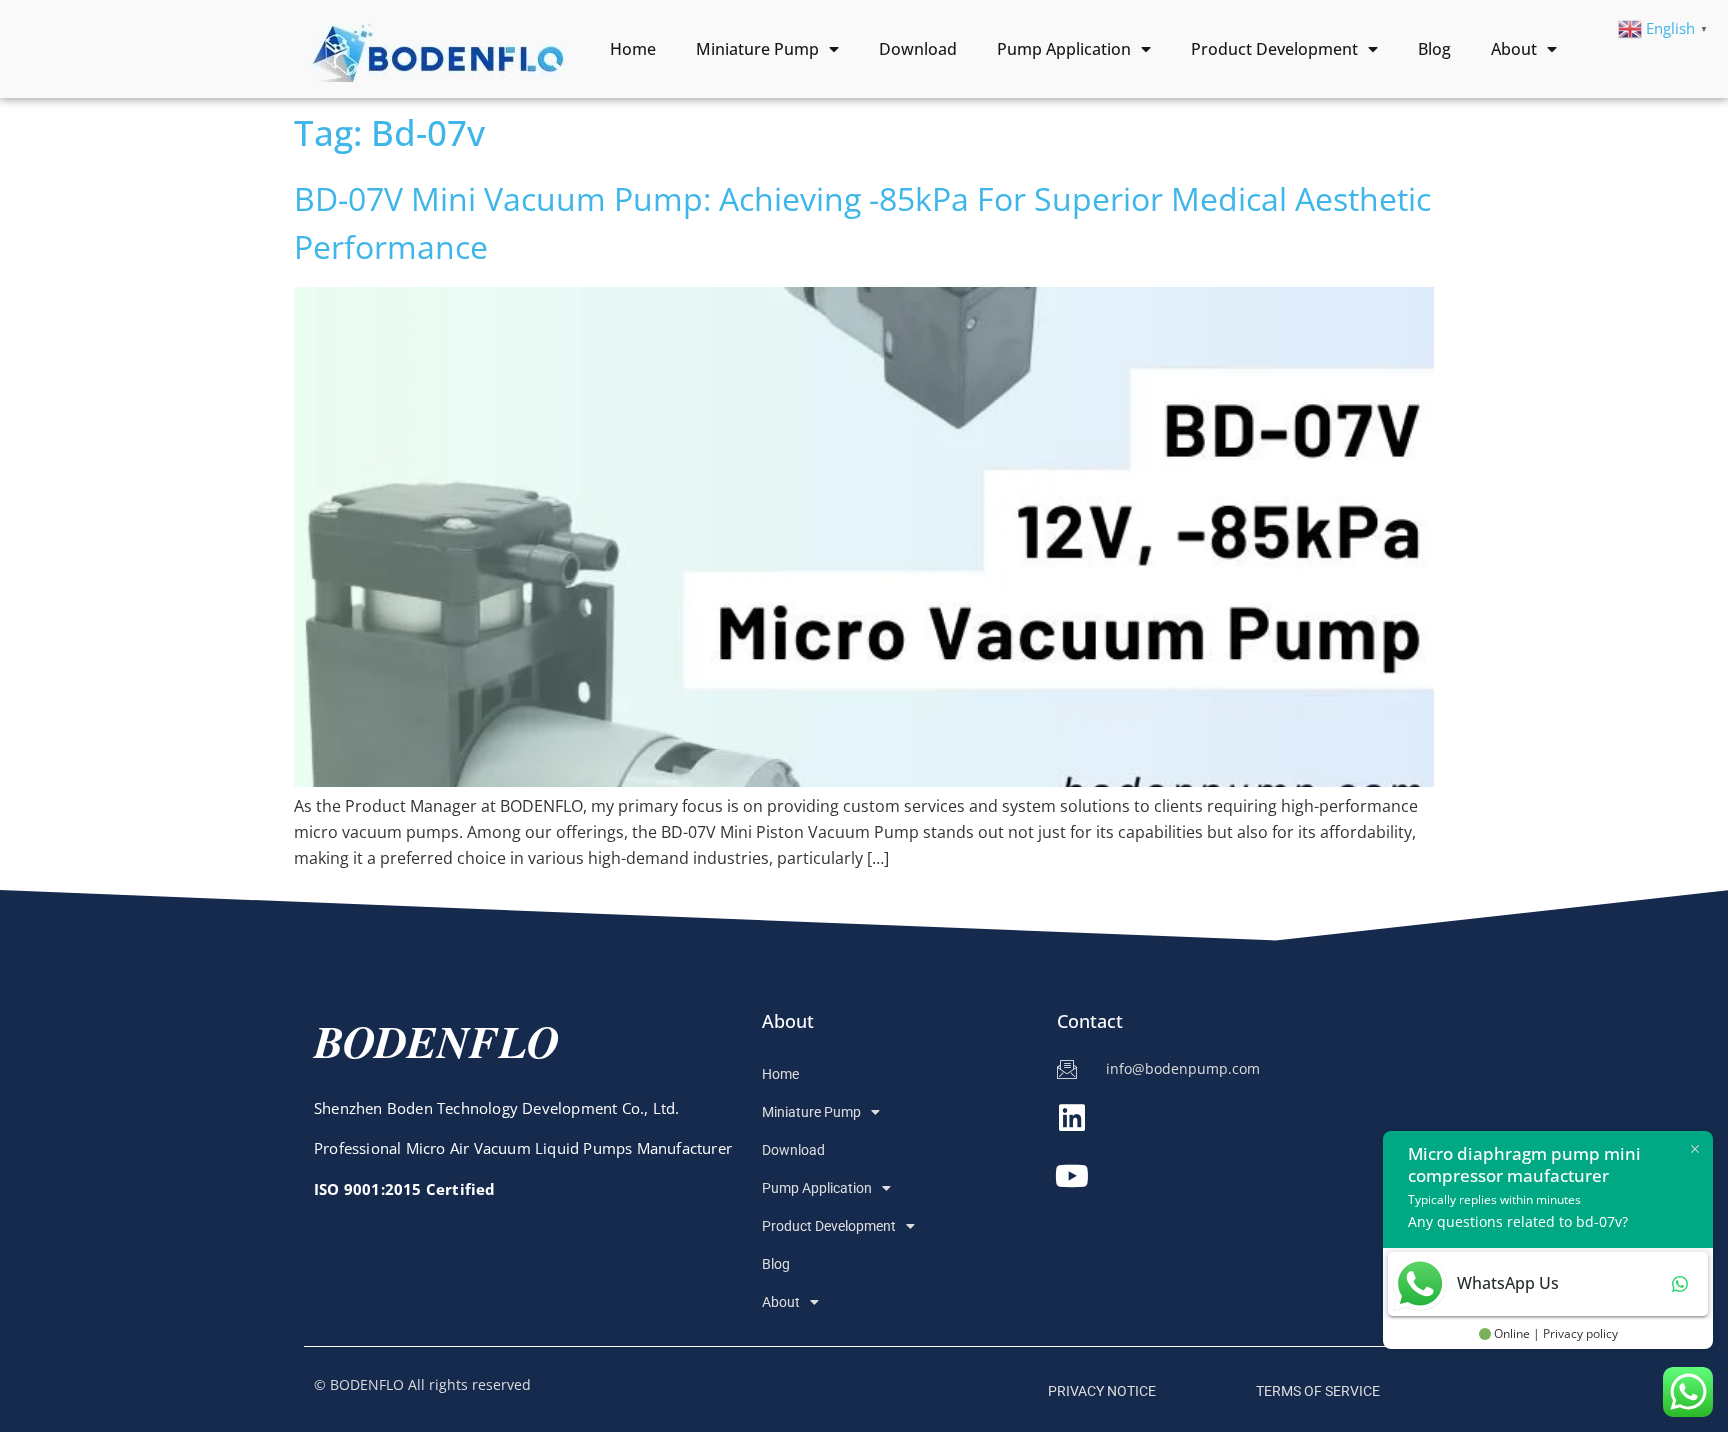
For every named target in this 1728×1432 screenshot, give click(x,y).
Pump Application (1064, 49)
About (1514, 49)
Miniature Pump (757, 49)
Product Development (1274, 49)
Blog (1434, 49)
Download (918, 49)
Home (633, 49)
